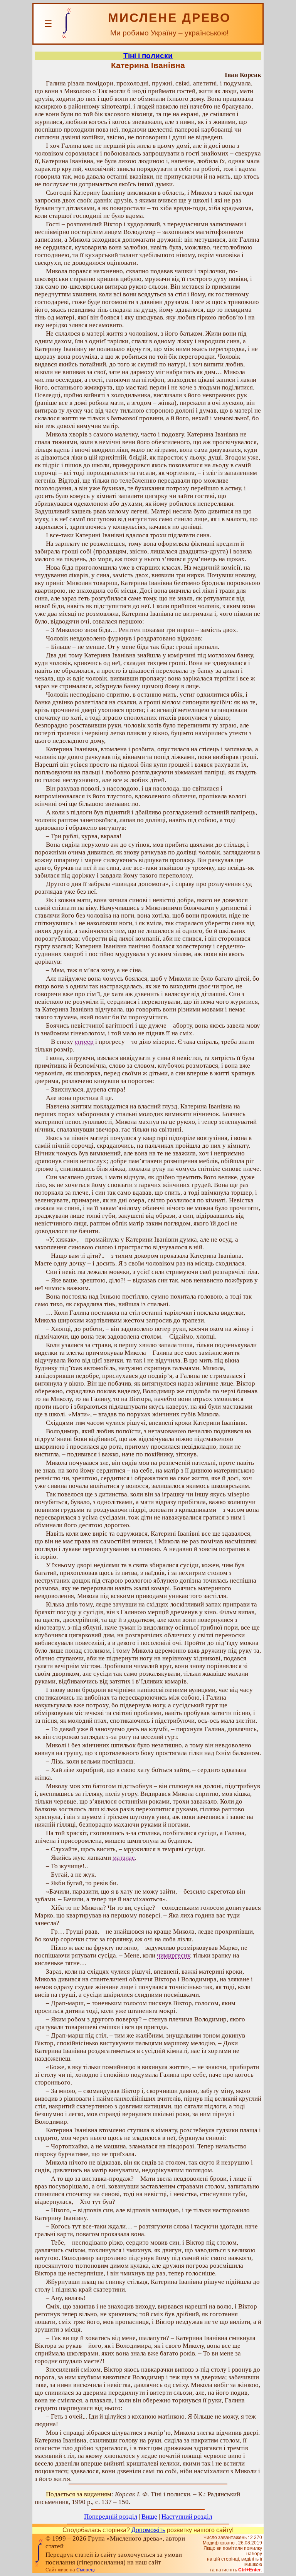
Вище (149, 2517)
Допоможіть (148, 2530)
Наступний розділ (187, 2517)
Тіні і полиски (148, 56)
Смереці (86, 2570)
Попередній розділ (111, 2517)
